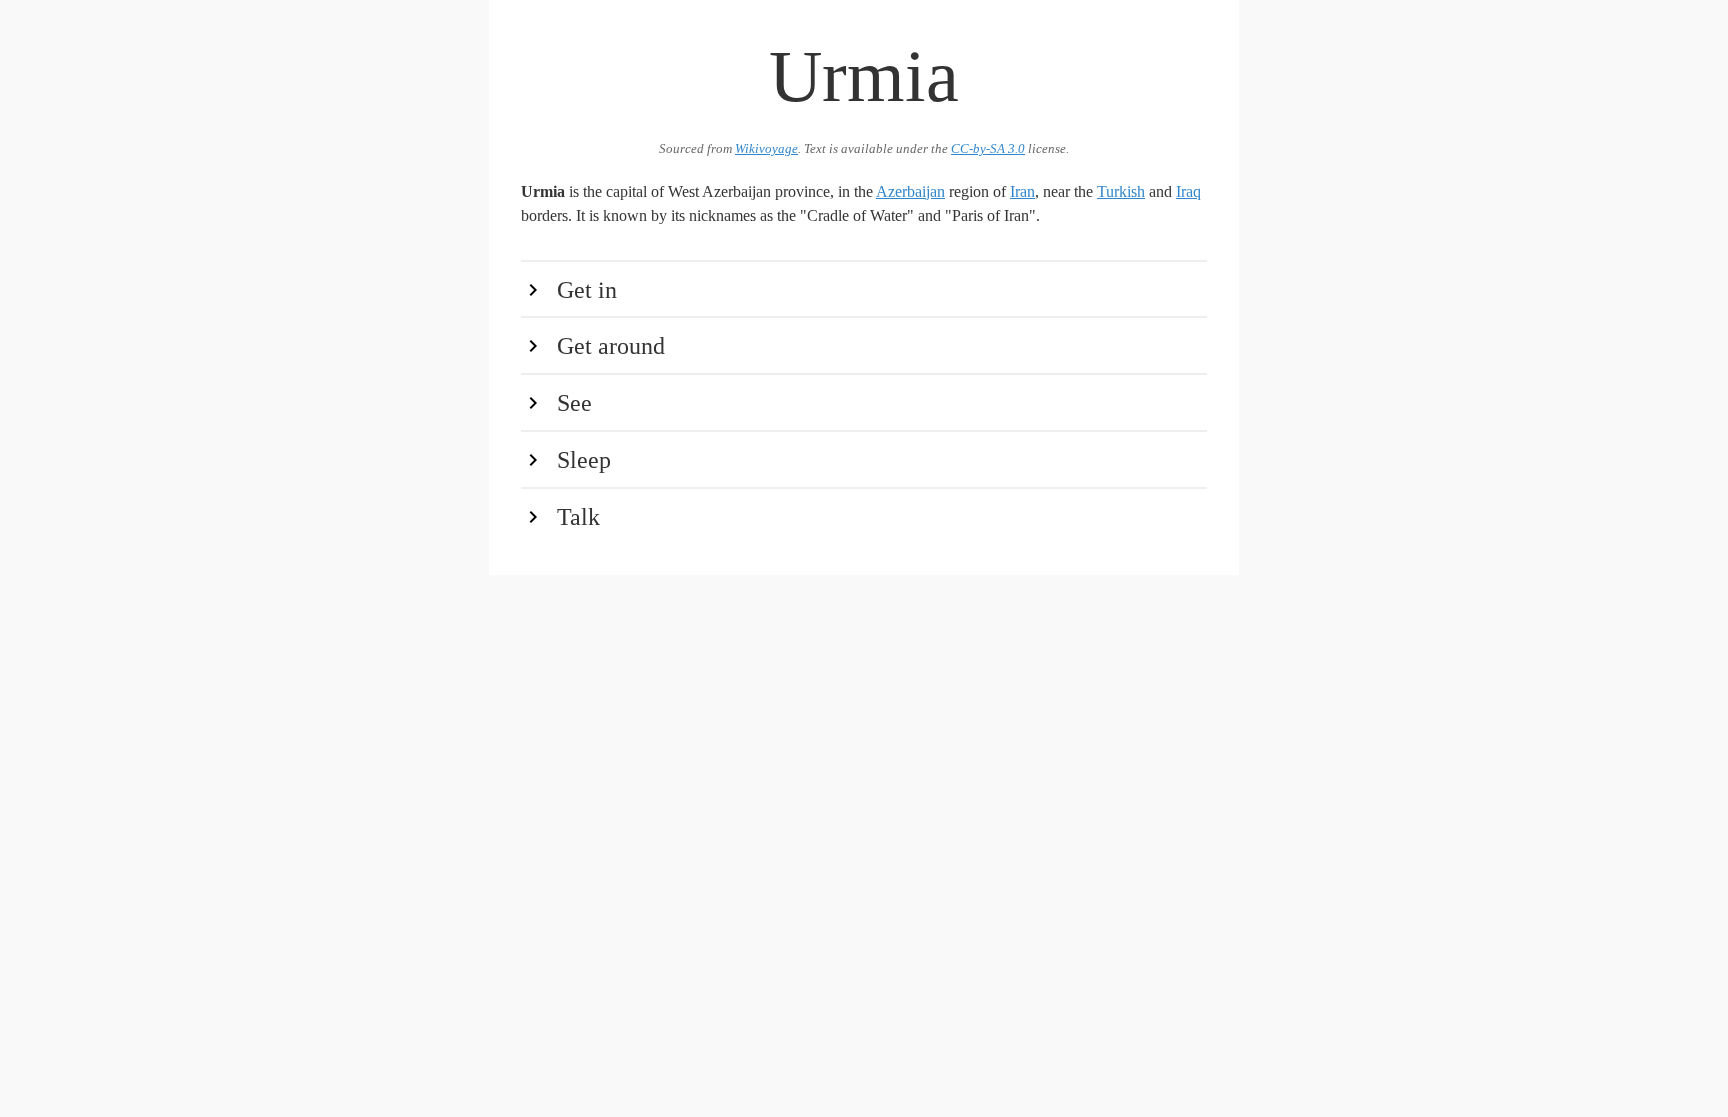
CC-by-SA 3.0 (988, 149)
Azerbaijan (910, 191)
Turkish (1121, 191)
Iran (1022, 191)
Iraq (1188, 191)
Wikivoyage (766, 149)
